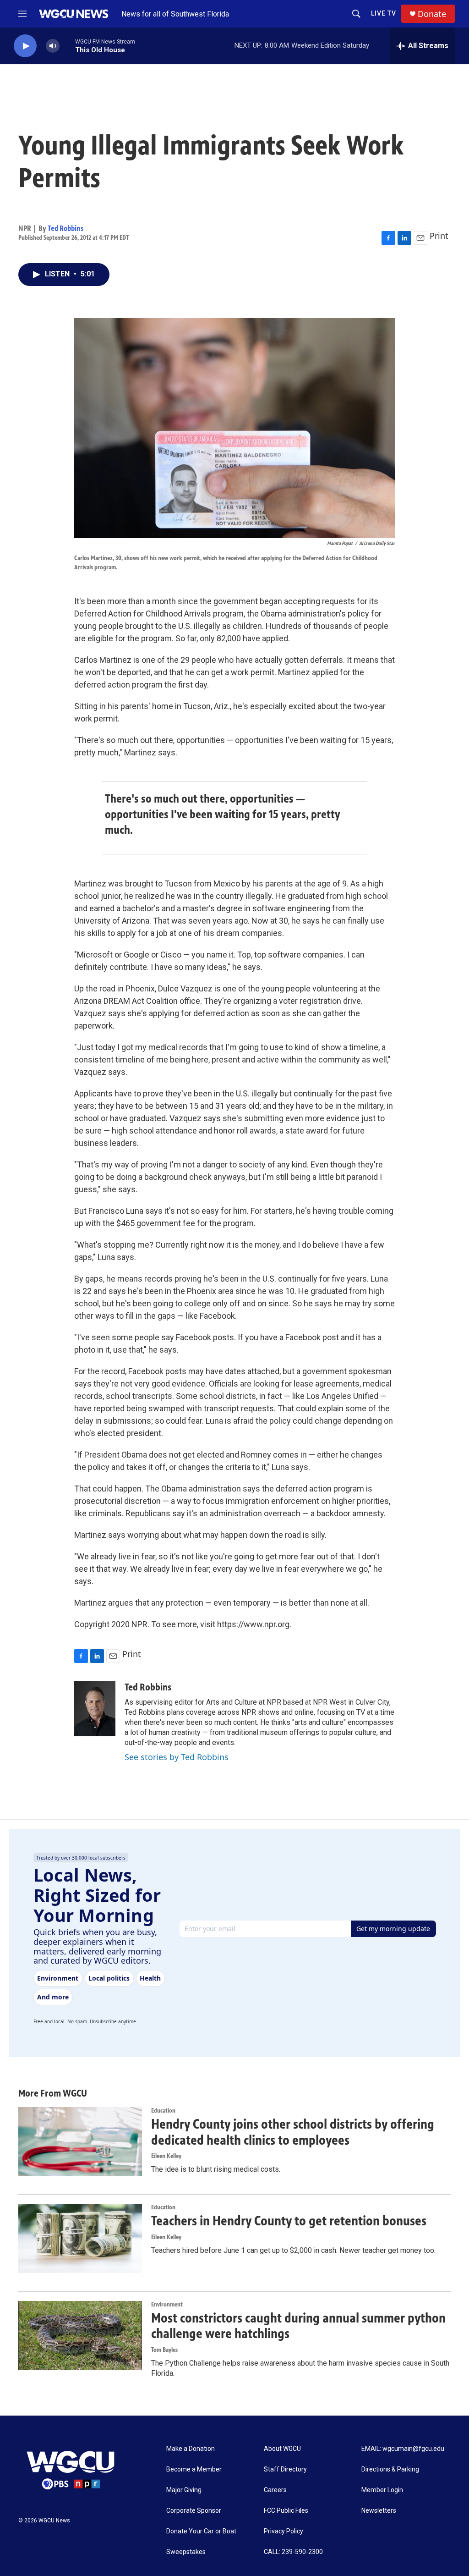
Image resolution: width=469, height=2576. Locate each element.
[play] (25, 46)
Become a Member (194, 2469)
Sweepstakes (186, 2552)
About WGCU (282, 2449)
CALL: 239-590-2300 (293, 2552)
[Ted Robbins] (95, 1709)
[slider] (67, 46)
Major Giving (184, 2490)
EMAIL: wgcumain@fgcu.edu (403, 2449)
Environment (167, 2304)
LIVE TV (384, 13)
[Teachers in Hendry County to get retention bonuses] (80, 2238)
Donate (432, 14)
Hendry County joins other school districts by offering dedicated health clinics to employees (293, 2132)
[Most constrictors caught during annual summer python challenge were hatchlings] (80, 2335)
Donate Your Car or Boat (201, 2531)
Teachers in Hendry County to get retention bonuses (289, 2221)
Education (163, 2111)
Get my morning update (393, 1929)
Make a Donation (191, 2449)
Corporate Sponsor (194, 2511)
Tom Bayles (164, 2350)
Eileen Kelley (166, 2156)
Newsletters (379, 2511)
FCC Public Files (286, 2511)
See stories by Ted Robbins (177, 1757)
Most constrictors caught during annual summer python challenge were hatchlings (298, 2326)
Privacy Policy (284, 2531)
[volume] (53, 46)
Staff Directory (285, 2469)
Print (439, 236)
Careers (275, 2490)
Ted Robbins (65, 228)
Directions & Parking (390, 2469)
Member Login (382, 2490)
